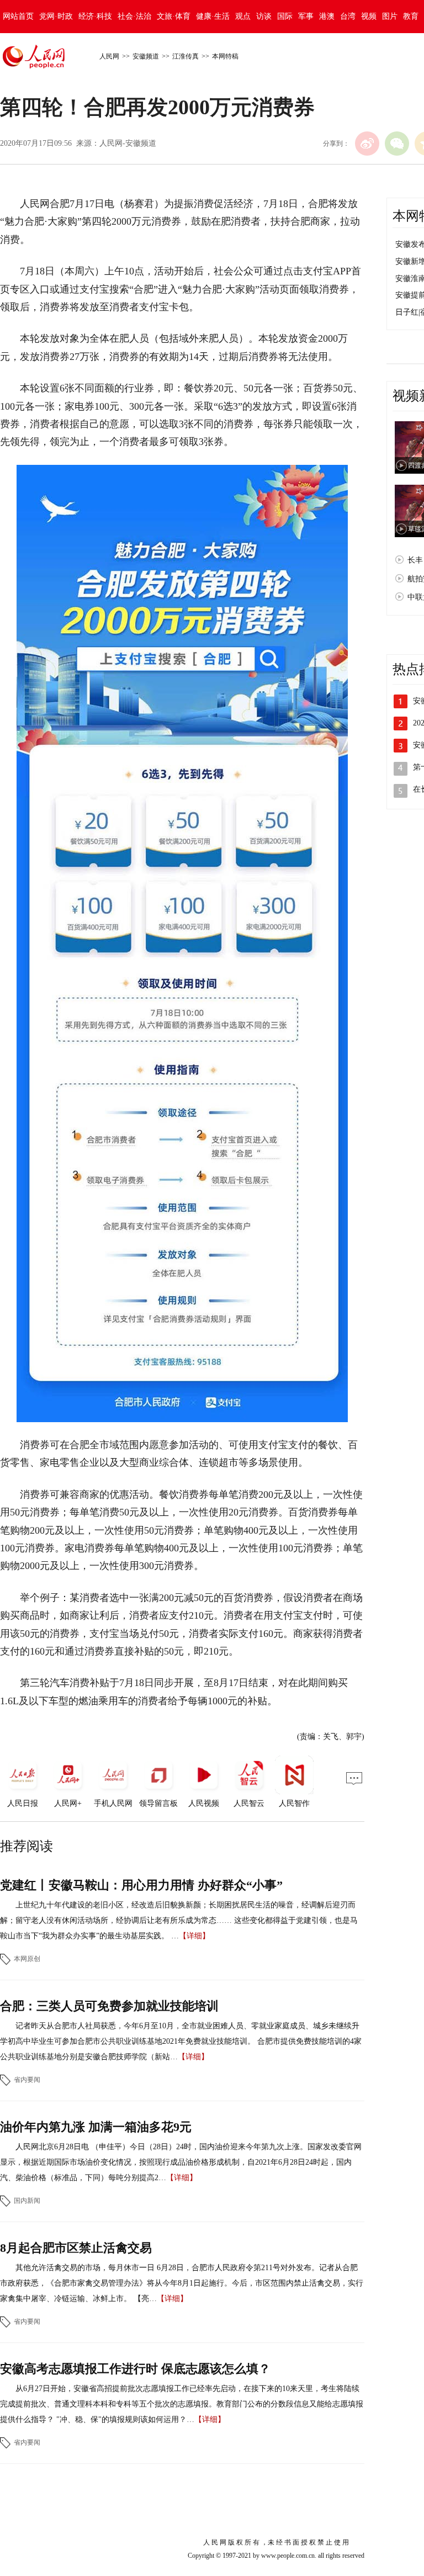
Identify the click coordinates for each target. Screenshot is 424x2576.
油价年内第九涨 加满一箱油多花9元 (96, 2127)
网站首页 (18, 16)
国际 (285, 16)
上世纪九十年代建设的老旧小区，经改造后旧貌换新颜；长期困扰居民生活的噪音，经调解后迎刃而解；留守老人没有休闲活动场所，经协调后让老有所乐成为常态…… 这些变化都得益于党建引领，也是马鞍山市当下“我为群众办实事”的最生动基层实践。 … (179, 1920)
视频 (369, 16)
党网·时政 (56, 16)
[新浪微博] (367, 144)
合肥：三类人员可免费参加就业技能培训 (109, 2006)
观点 (243, 16)
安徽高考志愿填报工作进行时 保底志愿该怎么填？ (135, 2369)
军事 (306, 16)
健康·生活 (213, 16)
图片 (390, 16)
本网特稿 (225, 56)
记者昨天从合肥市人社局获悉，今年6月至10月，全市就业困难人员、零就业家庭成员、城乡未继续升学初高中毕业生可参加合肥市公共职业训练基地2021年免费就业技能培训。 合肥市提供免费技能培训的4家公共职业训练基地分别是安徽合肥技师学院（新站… (181, 2041)
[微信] (397, 144)
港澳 (327, 16)
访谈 (264, 16)
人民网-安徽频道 (128, 143)
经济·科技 (95, 16)
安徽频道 (146, 56)
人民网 (109, 56)
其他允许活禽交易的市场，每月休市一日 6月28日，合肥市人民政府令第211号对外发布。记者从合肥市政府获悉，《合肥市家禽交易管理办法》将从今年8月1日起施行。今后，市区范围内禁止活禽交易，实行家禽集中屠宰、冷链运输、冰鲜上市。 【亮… (182, 2283)
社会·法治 (134, 16)
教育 (411, 16)
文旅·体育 (174, 16)
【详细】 (194, 1936)
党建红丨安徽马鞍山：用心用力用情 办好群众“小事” (141, 1885)
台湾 (348, 16)
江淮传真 (185, 56)
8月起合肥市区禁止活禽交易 (76, 2248)
